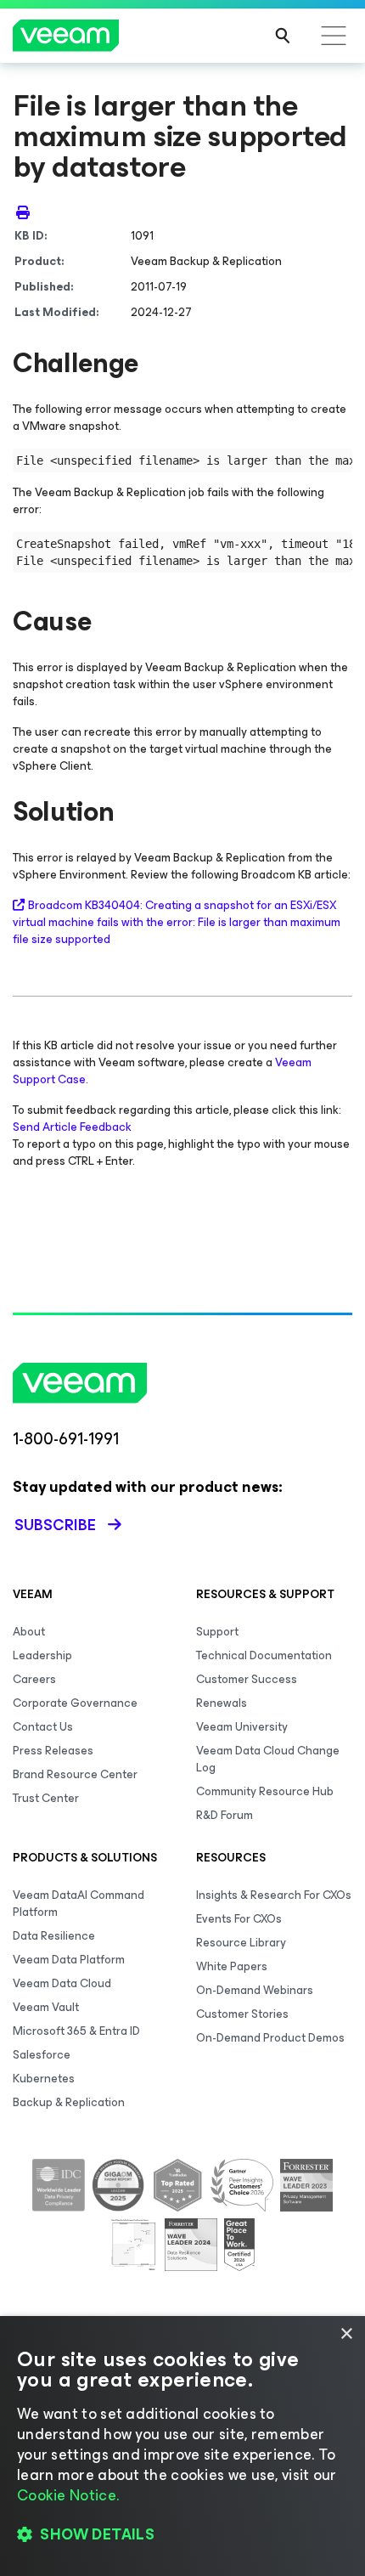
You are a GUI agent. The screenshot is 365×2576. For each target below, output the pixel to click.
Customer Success (247, 1679)
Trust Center (46, 1798)
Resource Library (241, 1943)
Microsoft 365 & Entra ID (76, 2031)
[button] (182, 2534)
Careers (34, 1679)
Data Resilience (54, 1936)
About (29, 1632)
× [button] (346, 2334)
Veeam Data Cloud (62, 1983)
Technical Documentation (264, 1655)
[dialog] (182, 2446)
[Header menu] (334, 36)
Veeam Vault (46, 2007)
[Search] (283, 36)
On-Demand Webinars (255, 1990)
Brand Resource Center (75, 1774)
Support (217, 1632)
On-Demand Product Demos (270, 2038)
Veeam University (242, 1727)
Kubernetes (44, 2079)
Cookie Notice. (68, 2495)
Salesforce (42, 2055)
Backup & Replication (69, 2102)
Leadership (42, 1655)
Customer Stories (242, 2014)
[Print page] (23, 212)
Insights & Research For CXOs (274, 1895)
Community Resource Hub (265, 1791)
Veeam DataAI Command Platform (79, 1904)
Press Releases (53, 1751)
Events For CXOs (239, 1919)
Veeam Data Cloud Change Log (268, 1759)
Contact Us (43, 1727)
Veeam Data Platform (69, 1960)
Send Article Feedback (72, 1127)
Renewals (222, 1703)
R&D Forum (225, 1815)
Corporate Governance (75, 1703)
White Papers (232, 1966)
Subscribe (55, 1525)
